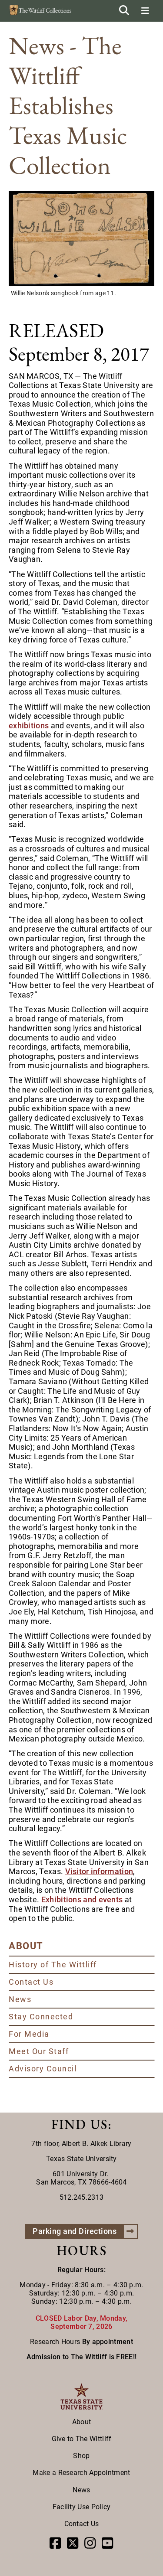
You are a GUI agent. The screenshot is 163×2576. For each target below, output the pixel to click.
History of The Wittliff (53, 1965)
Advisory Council (43, 2069)
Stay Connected (41, 2017)
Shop (81, 2456)
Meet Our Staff (39, 2051)
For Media (29, 2034)
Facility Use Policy (82, 2507)
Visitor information (99, 1871)
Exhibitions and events (82, 1899)
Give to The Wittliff (82, 2439)
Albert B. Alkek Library (97, 2144)
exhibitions (29, 726)
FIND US (80, 2124)
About (82, 2422)
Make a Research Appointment (81, 2473)
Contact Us (31, 1982)
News (20, 1999)
